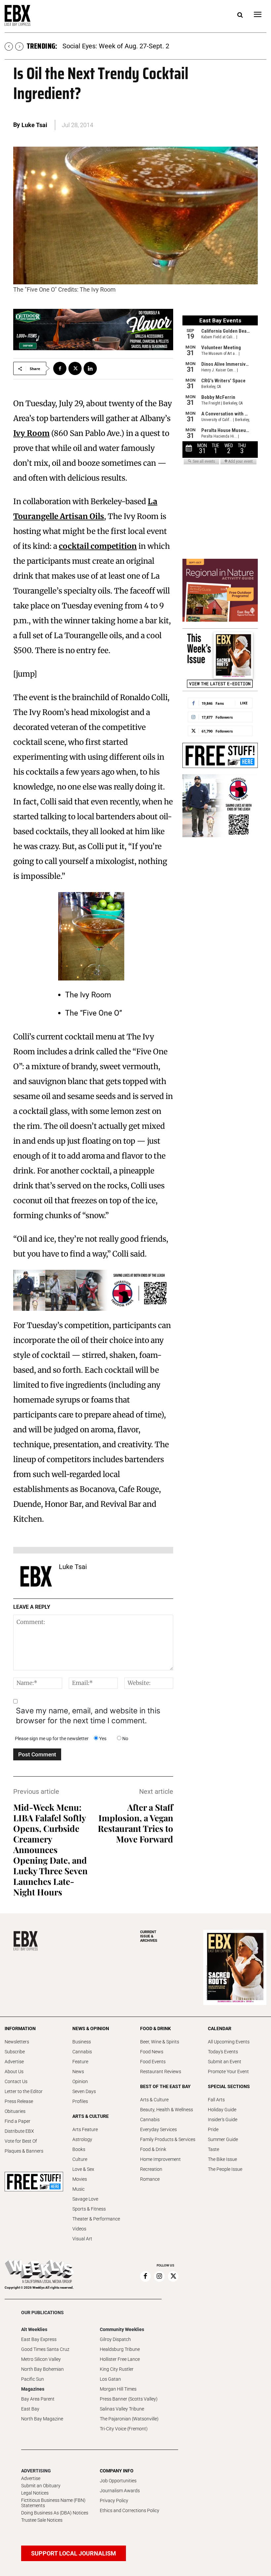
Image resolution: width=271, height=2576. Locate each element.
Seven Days (84, 2091)
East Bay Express (39, 2339)
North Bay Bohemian (42, 2369)
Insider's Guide (223, 2120)
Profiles (80, 2101)
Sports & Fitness (89, 2209)
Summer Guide (223, 2139)
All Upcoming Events (229, 2042)
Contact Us (16, 2081)
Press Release (19, 2101)
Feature (80, 2062)
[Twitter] (75, 368)
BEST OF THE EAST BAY (165, 2086)
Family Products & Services (168, 2139)
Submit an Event (225, 2062)
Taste (213, 2149)
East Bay (30, 2409)
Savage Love (85, 2199)
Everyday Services (158, 2129)
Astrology (82, 2139)
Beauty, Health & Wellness (167, 2110)
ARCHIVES (149, 1936)
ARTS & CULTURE (91, 2116)
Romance (150, 2179)
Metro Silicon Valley (41, 2359)
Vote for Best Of (21, 2141)
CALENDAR (220, 2028)
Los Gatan (110, 2379)
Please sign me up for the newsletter (52, 1739)
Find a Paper (18, 2121)
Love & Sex (83, 2169)
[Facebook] (60, 368)
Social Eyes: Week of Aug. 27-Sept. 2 (116, 46)
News (78, 2072)
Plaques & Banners (24, 2151)
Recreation (151, 2169)
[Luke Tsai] (36, 1576)
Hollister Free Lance (120, 2359)
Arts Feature (85, 2129)
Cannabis (82, 2052)
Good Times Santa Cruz (45, 2349)
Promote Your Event (228, 2072)
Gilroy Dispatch (115, 2339)
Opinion (80, 2081)
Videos (79, 2229)
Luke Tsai (34, 125)
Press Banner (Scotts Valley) (129, 2399)
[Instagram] (159, 2276)
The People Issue (225, 2169)
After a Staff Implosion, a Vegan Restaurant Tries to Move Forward (135, 1823)
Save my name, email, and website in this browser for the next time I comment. (88, 1716)
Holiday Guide (222, 2110)
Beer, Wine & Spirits (160, 2042)
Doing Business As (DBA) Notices (55, 2513)
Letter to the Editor (24, 2091)
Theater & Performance (96, 2219)
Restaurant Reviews (161, 2072)
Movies (80, 2179)
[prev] (9, 47)
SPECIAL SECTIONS (229, 2086)
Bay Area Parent (38, 2399)
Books (79, 2149)
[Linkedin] (90, 368)
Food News (152, 2052)
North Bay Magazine (42, 2419)
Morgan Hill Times (118, 2389)
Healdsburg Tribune (120, 2349)
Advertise (14, 2062)
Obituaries (15, 2111)
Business (82, 2042)
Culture (80, 2159)
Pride (213, 2129)
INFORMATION (20, 2028)
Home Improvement (160, 2159)
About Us (14, 2072)
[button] (240, 15)
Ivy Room (31, 433)
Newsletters (17, 2042)
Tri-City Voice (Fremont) (124, 2429)
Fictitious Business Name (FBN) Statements (53, 2503)
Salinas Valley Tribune (122, 2409)
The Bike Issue (222, 2159)
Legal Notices (35, 2493)
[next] (19, 47)
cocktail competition (98, 546)
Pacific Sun (33, 2379)
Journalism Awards (120, 2491)
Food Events (153, 2062)
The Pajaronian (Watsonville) (129, 2419)
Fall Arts (216, 2100)
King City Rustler (117, 2369)
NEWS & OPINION (91, 2028)
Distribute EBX (19, 2131)
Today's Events (223, 2052)
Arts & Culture (154, 2100)
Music (78, 2189)
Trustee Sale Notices (42, 2520)
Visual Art (82, 2239)
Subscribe (15, 2052)
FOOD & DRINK (155, 2028)
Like (244, 703)
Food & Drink (153, 2149)
